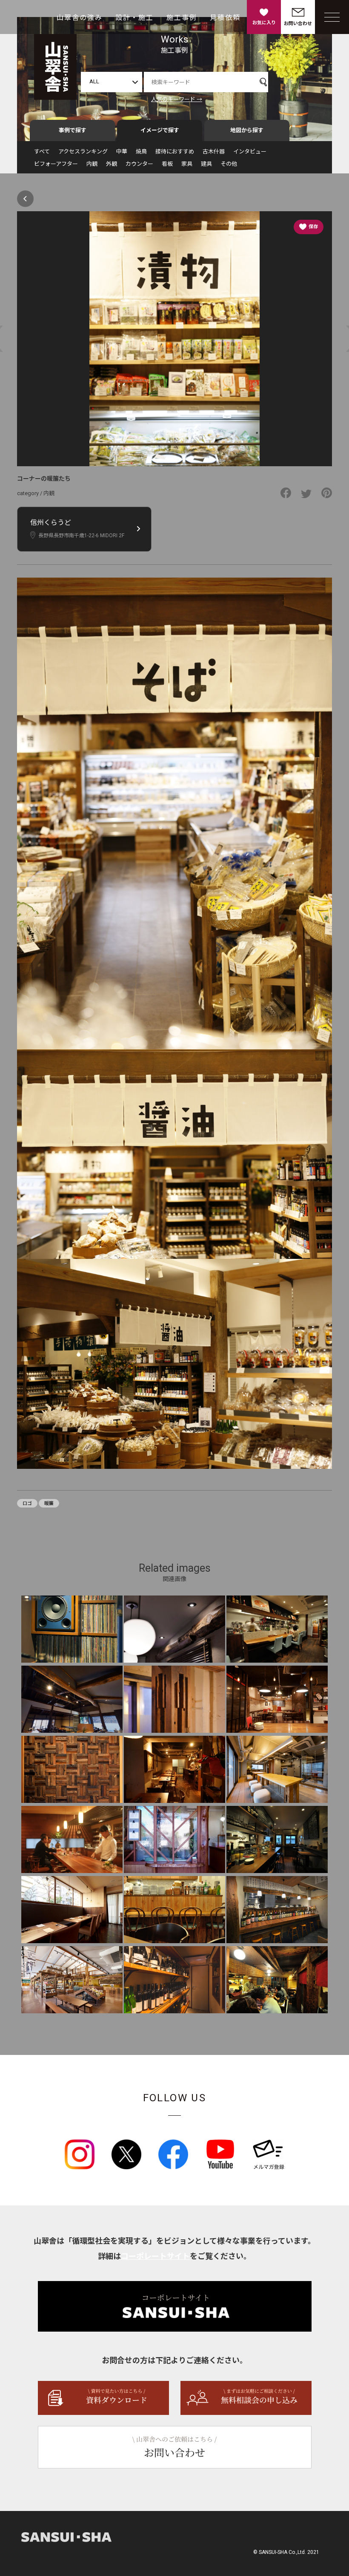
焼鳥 (141, 152)
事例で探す (73, 130)
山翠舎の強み (80, 18)
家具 (187, 164)
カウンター (139, 164)
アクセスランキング (83, 152)
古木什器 (214, 152)
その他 (229, 164)
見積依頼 (225, 18)
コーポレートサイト (155, 2256)
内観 (92, 164)
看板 (167, 164)
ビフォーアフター (56, 164)
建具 (206, 164)
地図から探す (247, 130)
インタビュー (250, 152)
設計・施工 (134, 18)
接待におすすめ (175, 152)
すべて (42, 152)
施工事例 (182, 18)
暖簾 (49, 1503)
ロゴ (27, 1503)
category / (30, 493)
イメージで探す (160, 130)
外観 (112, 164)
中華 (122, 152)
